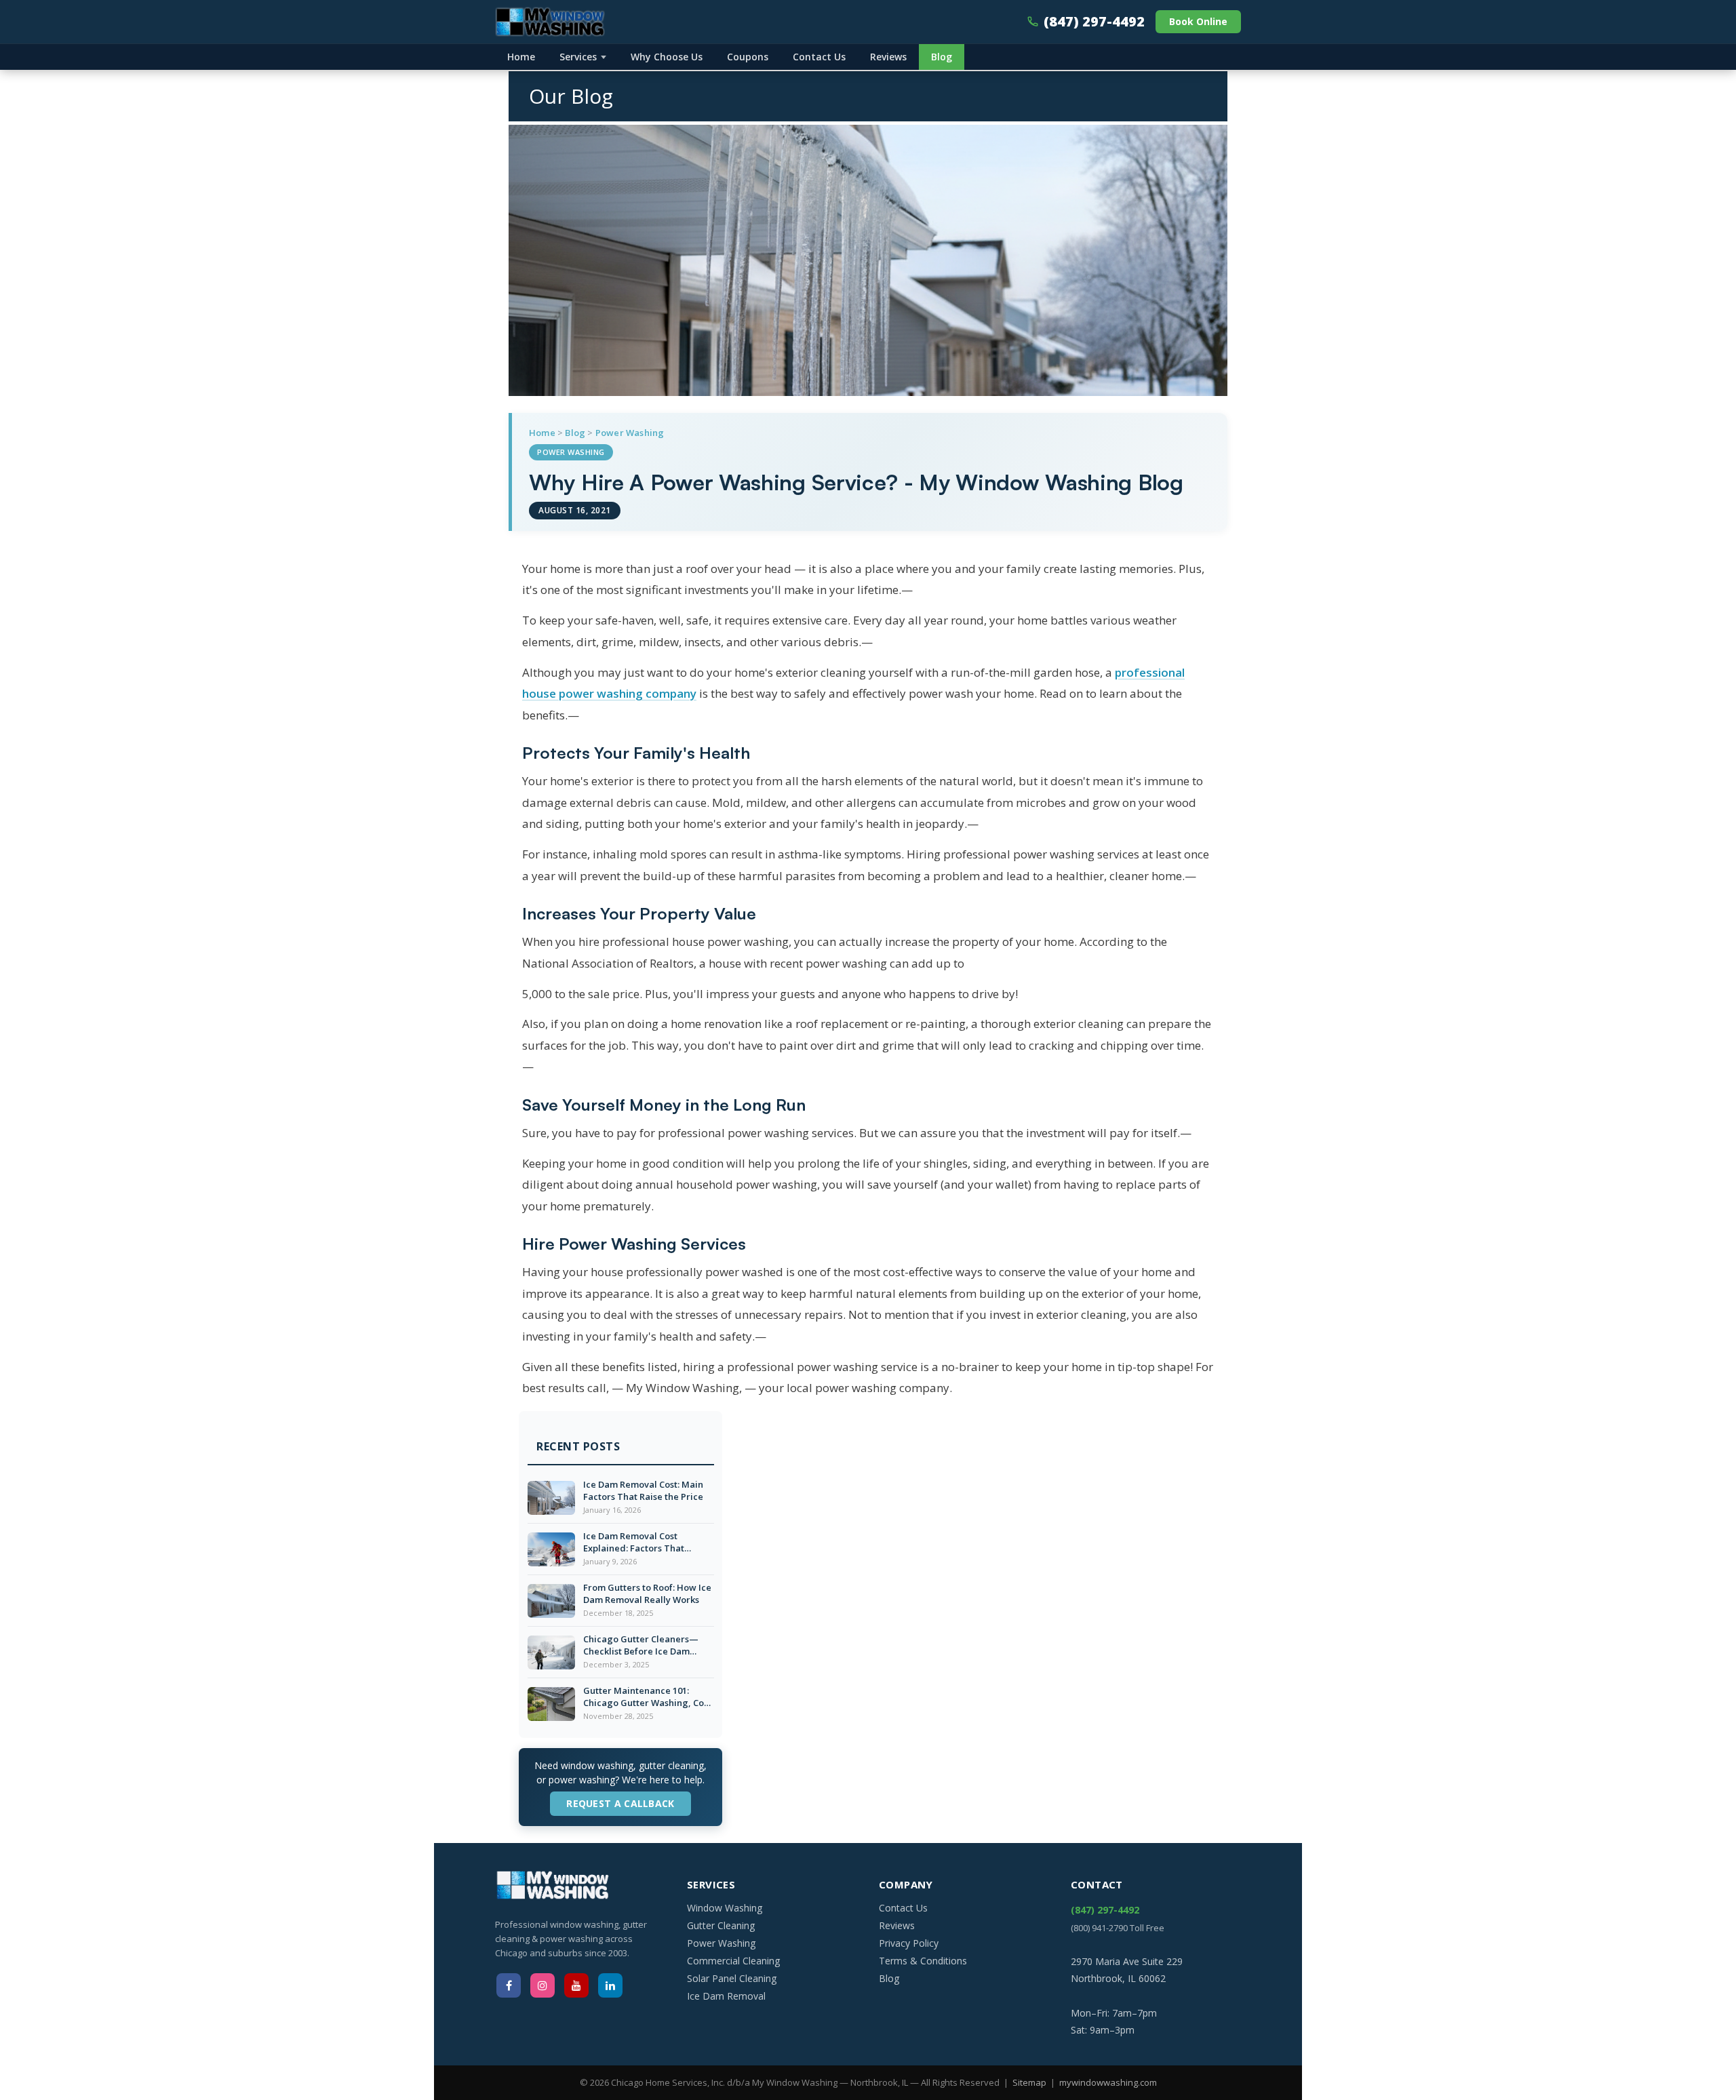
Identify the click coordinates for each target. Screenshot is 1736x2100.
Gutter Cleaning (721, 1925)
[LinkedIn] (610, 1985)
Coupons (748, 57)
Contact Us (819, 57)
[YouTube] (576, 1985)
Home (521, 57)
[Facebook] (509, 1985)
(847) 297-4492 (1094, 21)
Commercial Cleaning (733, 1961)
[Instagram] (542, 1985)
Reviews (888, 57)
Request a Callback (620, 1803)
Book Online (1198, 21)
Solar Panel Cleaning (732, 1978)
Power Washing (630, 433)
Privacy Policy (909, 1943)
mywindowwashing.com (1108, 2082)
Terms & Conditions (923, 1961)
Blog (942, 57)
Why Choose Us (667, 57)
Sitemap (1029, 2082)
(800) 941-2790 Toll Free (1118, 1928)
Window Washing (725, 1908)
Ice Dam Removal (726, 1996)
